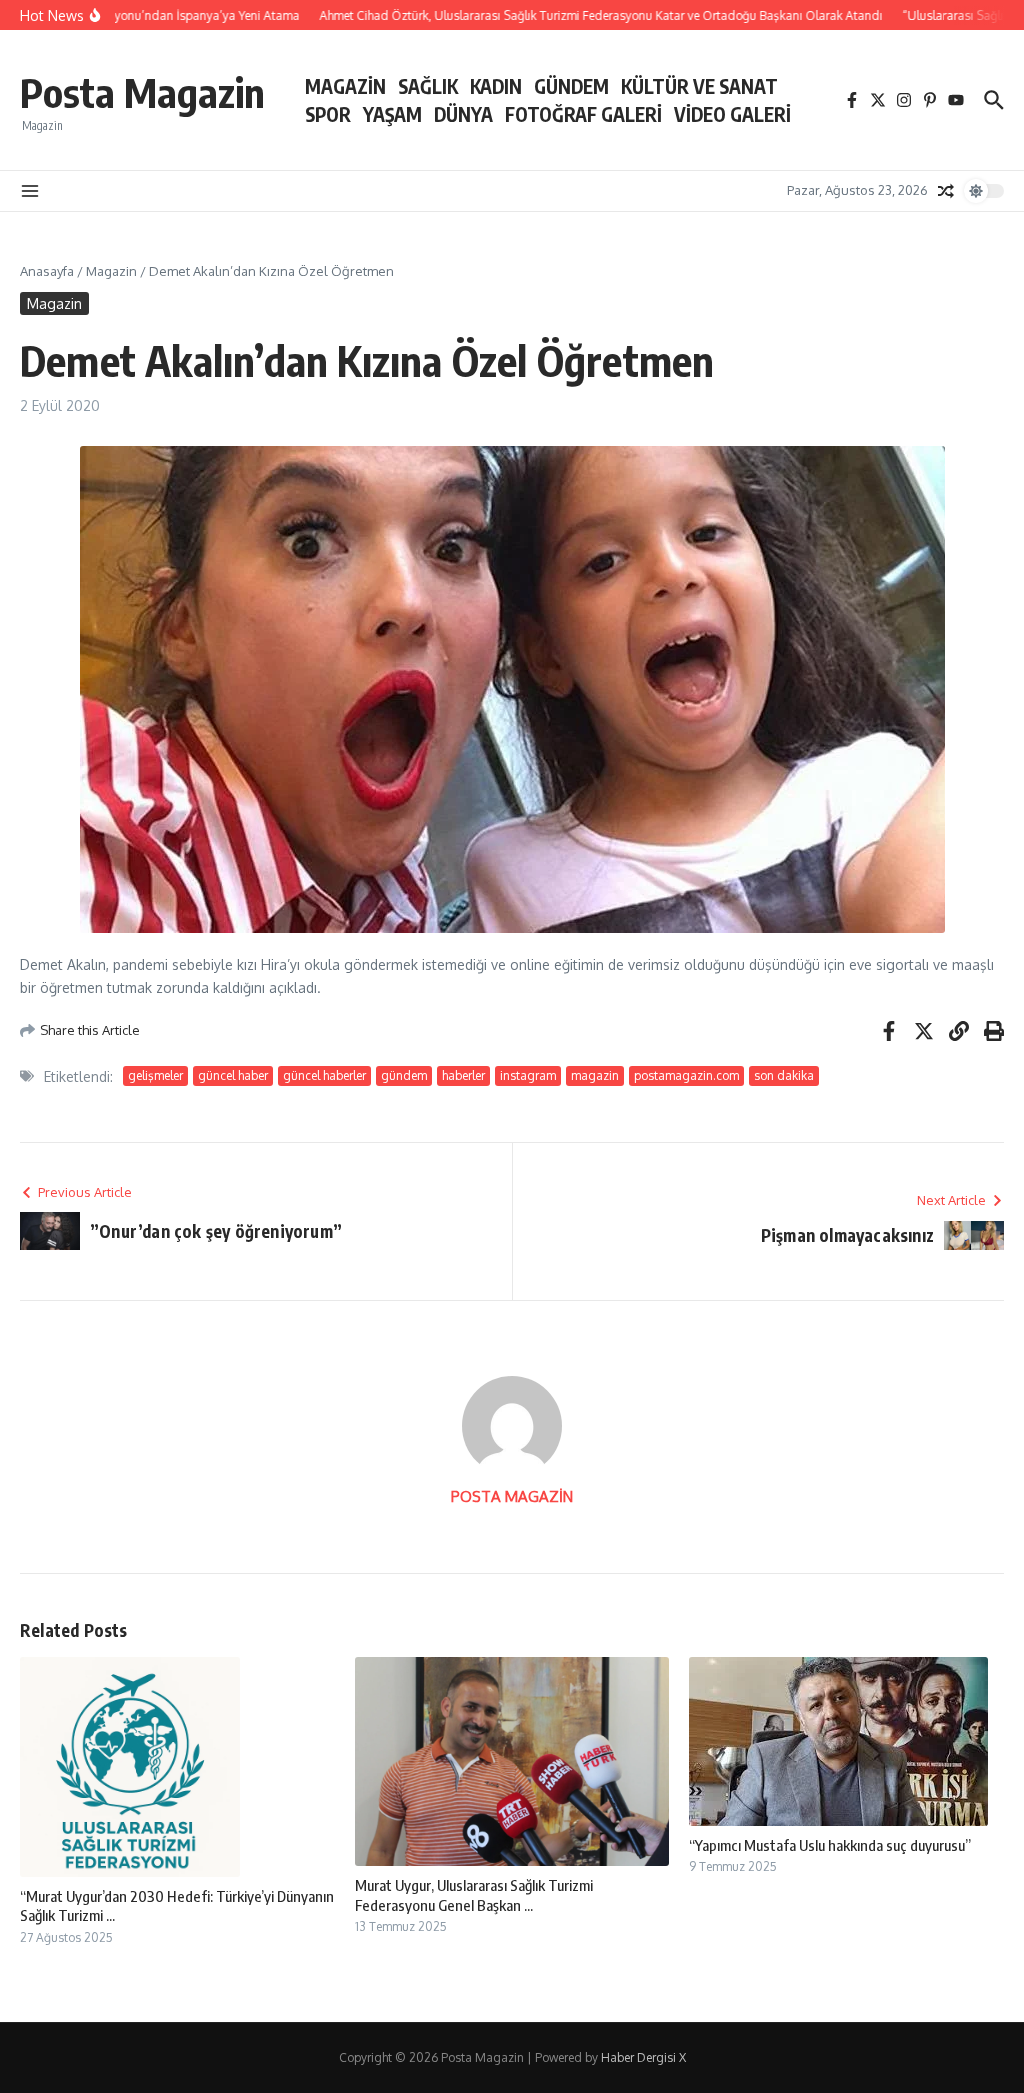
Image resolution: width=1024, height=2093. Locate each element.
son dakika (784, 1075)
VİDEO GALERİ (732, 114)
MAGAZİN (345, 86)
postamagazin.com (686, 1075)
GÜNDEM (571, 86)
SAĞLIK (428, 86)
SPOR (328, 114)
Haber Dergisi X (643, 2057)
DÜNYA (463, 114)
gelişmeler (155, 1075)
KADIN (496, 86)
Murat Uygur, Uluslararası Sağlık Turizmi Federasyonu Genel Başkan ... (474, 1895)
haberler (463, 1075)
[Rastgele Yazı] (946, 191)
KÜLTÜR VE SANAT (699, 86)
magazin (595, 1075)
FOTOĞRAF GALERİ (583, 114)
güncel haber (233, 1075)
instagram (528, 1075)
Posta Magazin (142, 92)
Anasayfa (47, 271)
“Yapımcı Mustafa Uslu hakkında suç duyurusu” (830, 1845)
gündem (404, 1075)
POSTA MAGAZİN (512, 1496)
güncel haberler (324, 1075)
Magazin (111, 271)
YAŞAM (392, 114)
